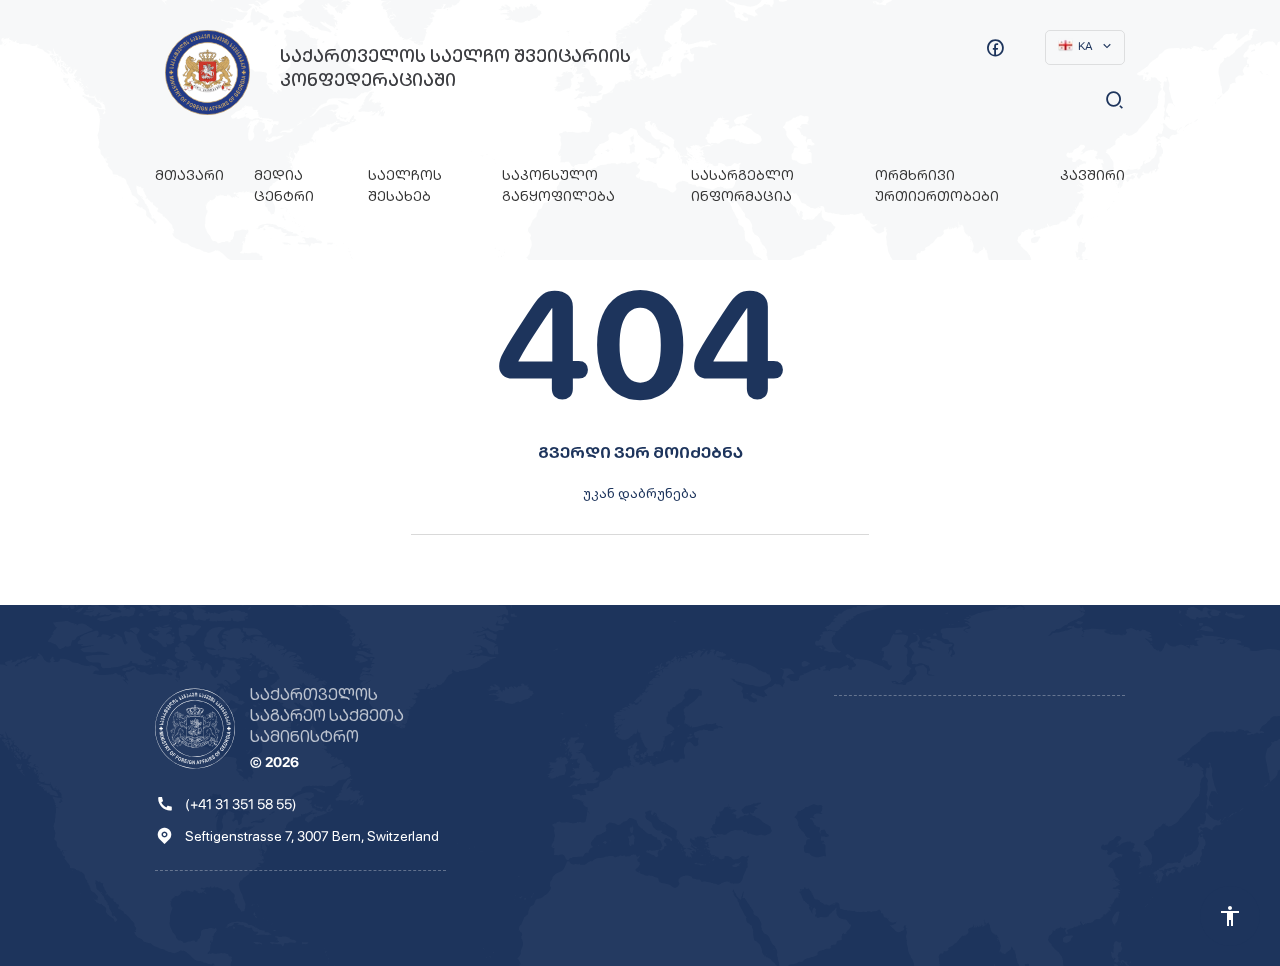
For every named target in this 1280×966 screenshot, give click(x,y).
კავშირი (1092, 175)
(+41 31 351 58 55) (241, 804)
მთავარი (189, 175)
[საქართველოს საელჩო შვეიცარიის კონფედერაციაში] (207, 72)
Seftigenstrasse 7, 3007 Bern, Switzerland (312, 836)
